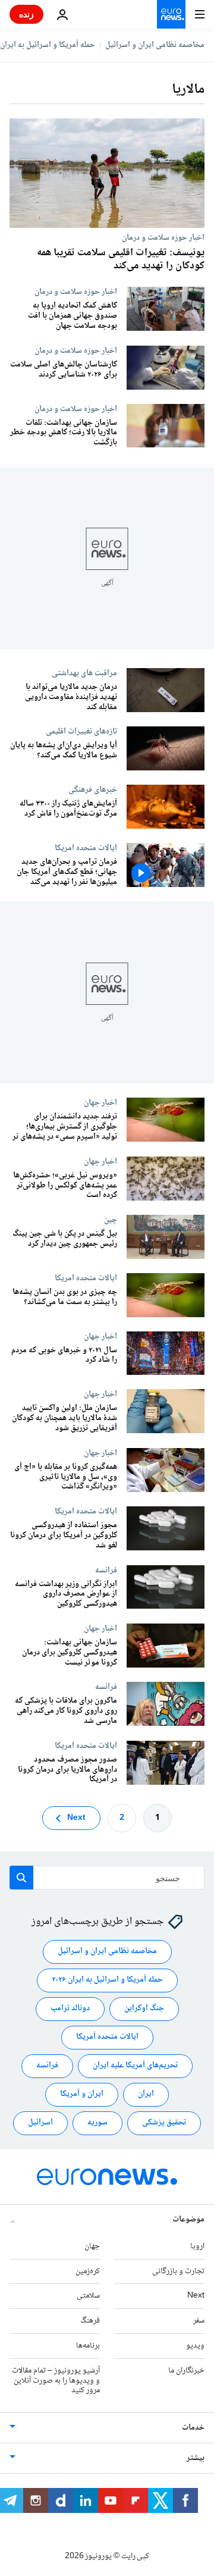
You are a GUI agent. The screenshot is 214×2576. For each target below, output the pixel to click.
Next (76, 1818)
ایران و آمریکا (82, 2095)
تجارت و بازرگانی (178, 2271)
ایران (146, 2095)
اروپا (197, 2246)
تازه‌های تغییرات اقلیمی (81, 731)
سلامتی (88, 2296)
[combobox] (107, 1878)
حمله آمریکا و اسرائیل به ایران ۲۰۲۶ (107, 1980)
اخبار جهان (100, 1102)
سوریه (97, 2123)
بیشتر (196, 2458)
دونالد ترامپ (70, 2009)
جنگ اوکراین (144, 2009)
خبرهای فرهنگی (93, 789)
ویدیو (195, 2346)
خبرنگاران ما (186, 2371)
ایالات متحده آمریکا (107, 2038)
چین (111, 1220)
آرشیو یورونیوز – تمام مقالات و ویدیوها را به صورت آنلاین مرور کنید (56, 2381)
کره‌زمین (88, 2271)
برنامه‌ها (88, 2346)
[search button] (21, 1878)
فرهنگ (90, 2321)
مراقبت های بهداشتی (84, 673)
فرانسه (106, 1570)
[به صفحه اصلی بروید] (171, 14)
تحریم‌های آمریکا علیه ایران (135, 2066)
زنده (26, 14)
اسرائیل (40, 2123)
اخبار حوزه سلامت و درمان (163, 237)
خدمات (193, 2428)
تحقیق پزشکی (164, 2123)
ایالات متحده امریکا (86, 848)
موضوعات (188, 2220)
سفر (199, 2321)
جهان (92, 2246)
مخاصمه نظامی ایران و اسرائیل (155, 45)
